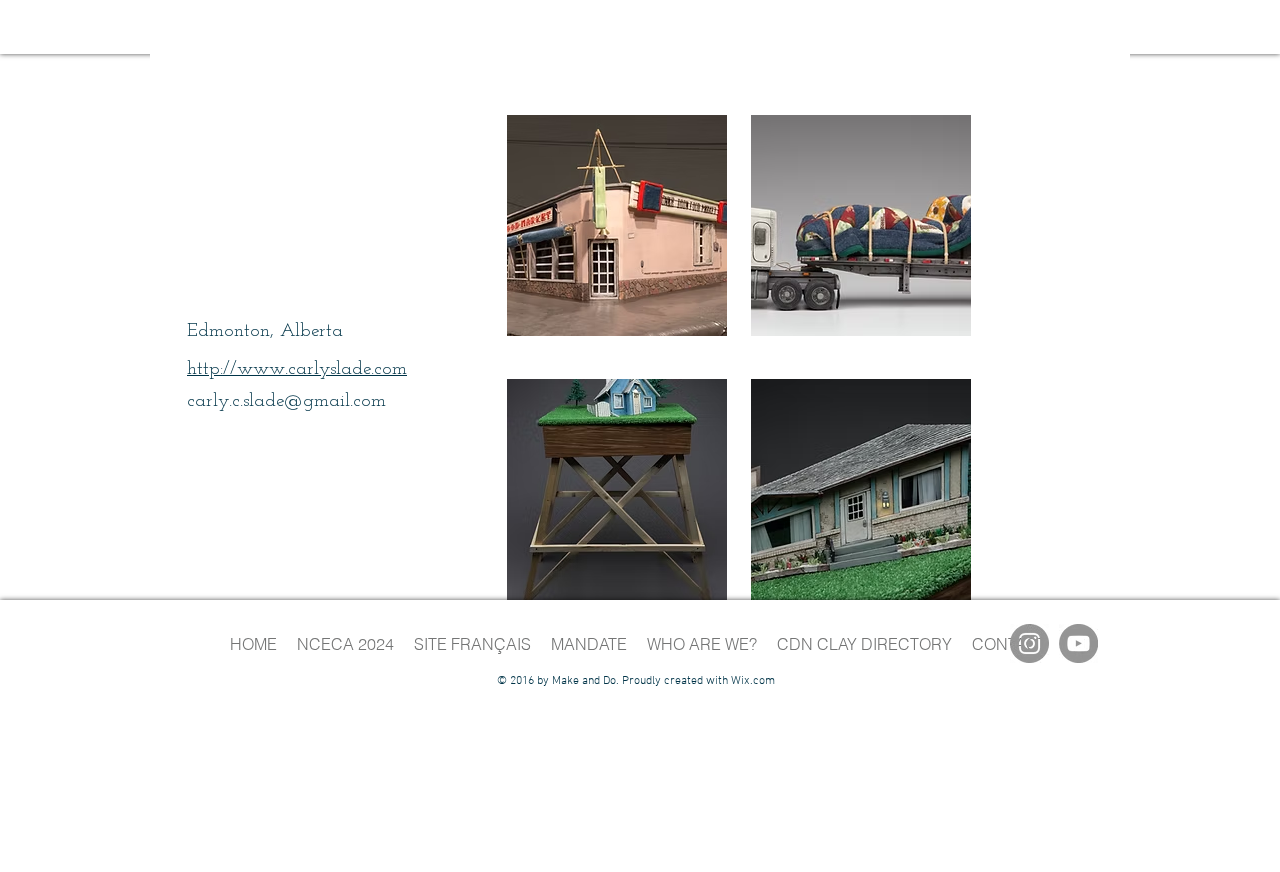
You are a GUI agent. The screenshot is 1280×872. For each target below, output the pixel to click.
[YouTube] (1078, 643)
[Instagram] (1029, 643)
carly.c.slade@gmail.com (286, 401)
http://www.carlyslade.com (297, 369)
